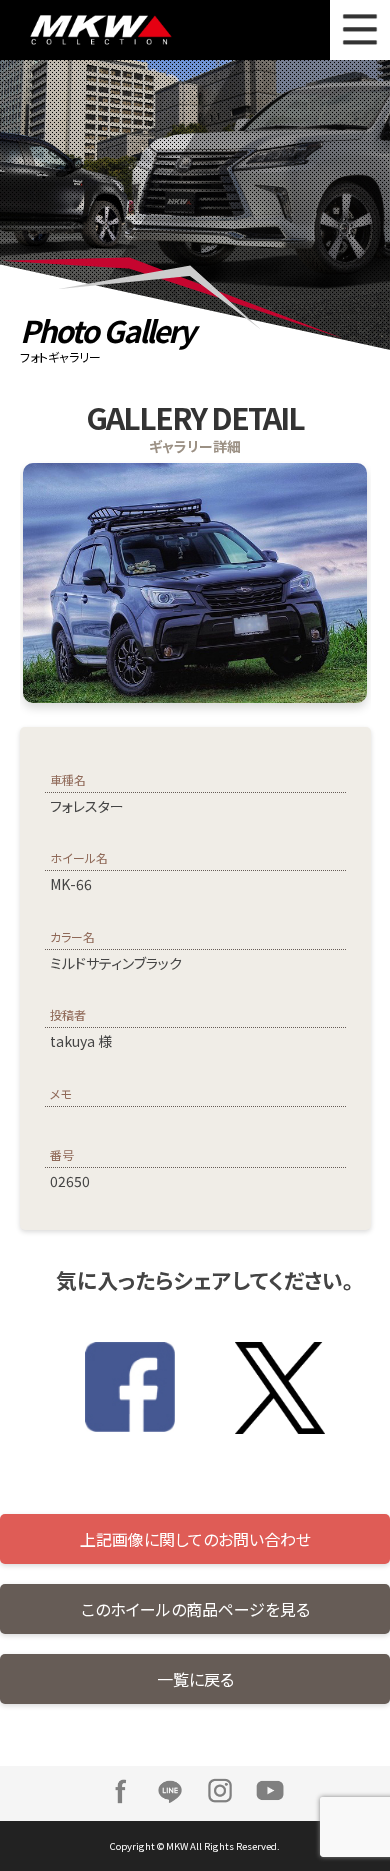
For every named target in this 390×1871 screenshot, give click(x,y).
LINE (170, 1791)
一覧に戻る (195, 1679)
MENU (360, 30)
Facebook (120, 1791)
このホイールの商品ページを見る (195, 1609)
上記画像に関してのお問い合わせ (195, 1539)
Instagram (220, 1791)
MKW (119, 30)
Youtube (270, 1791)
